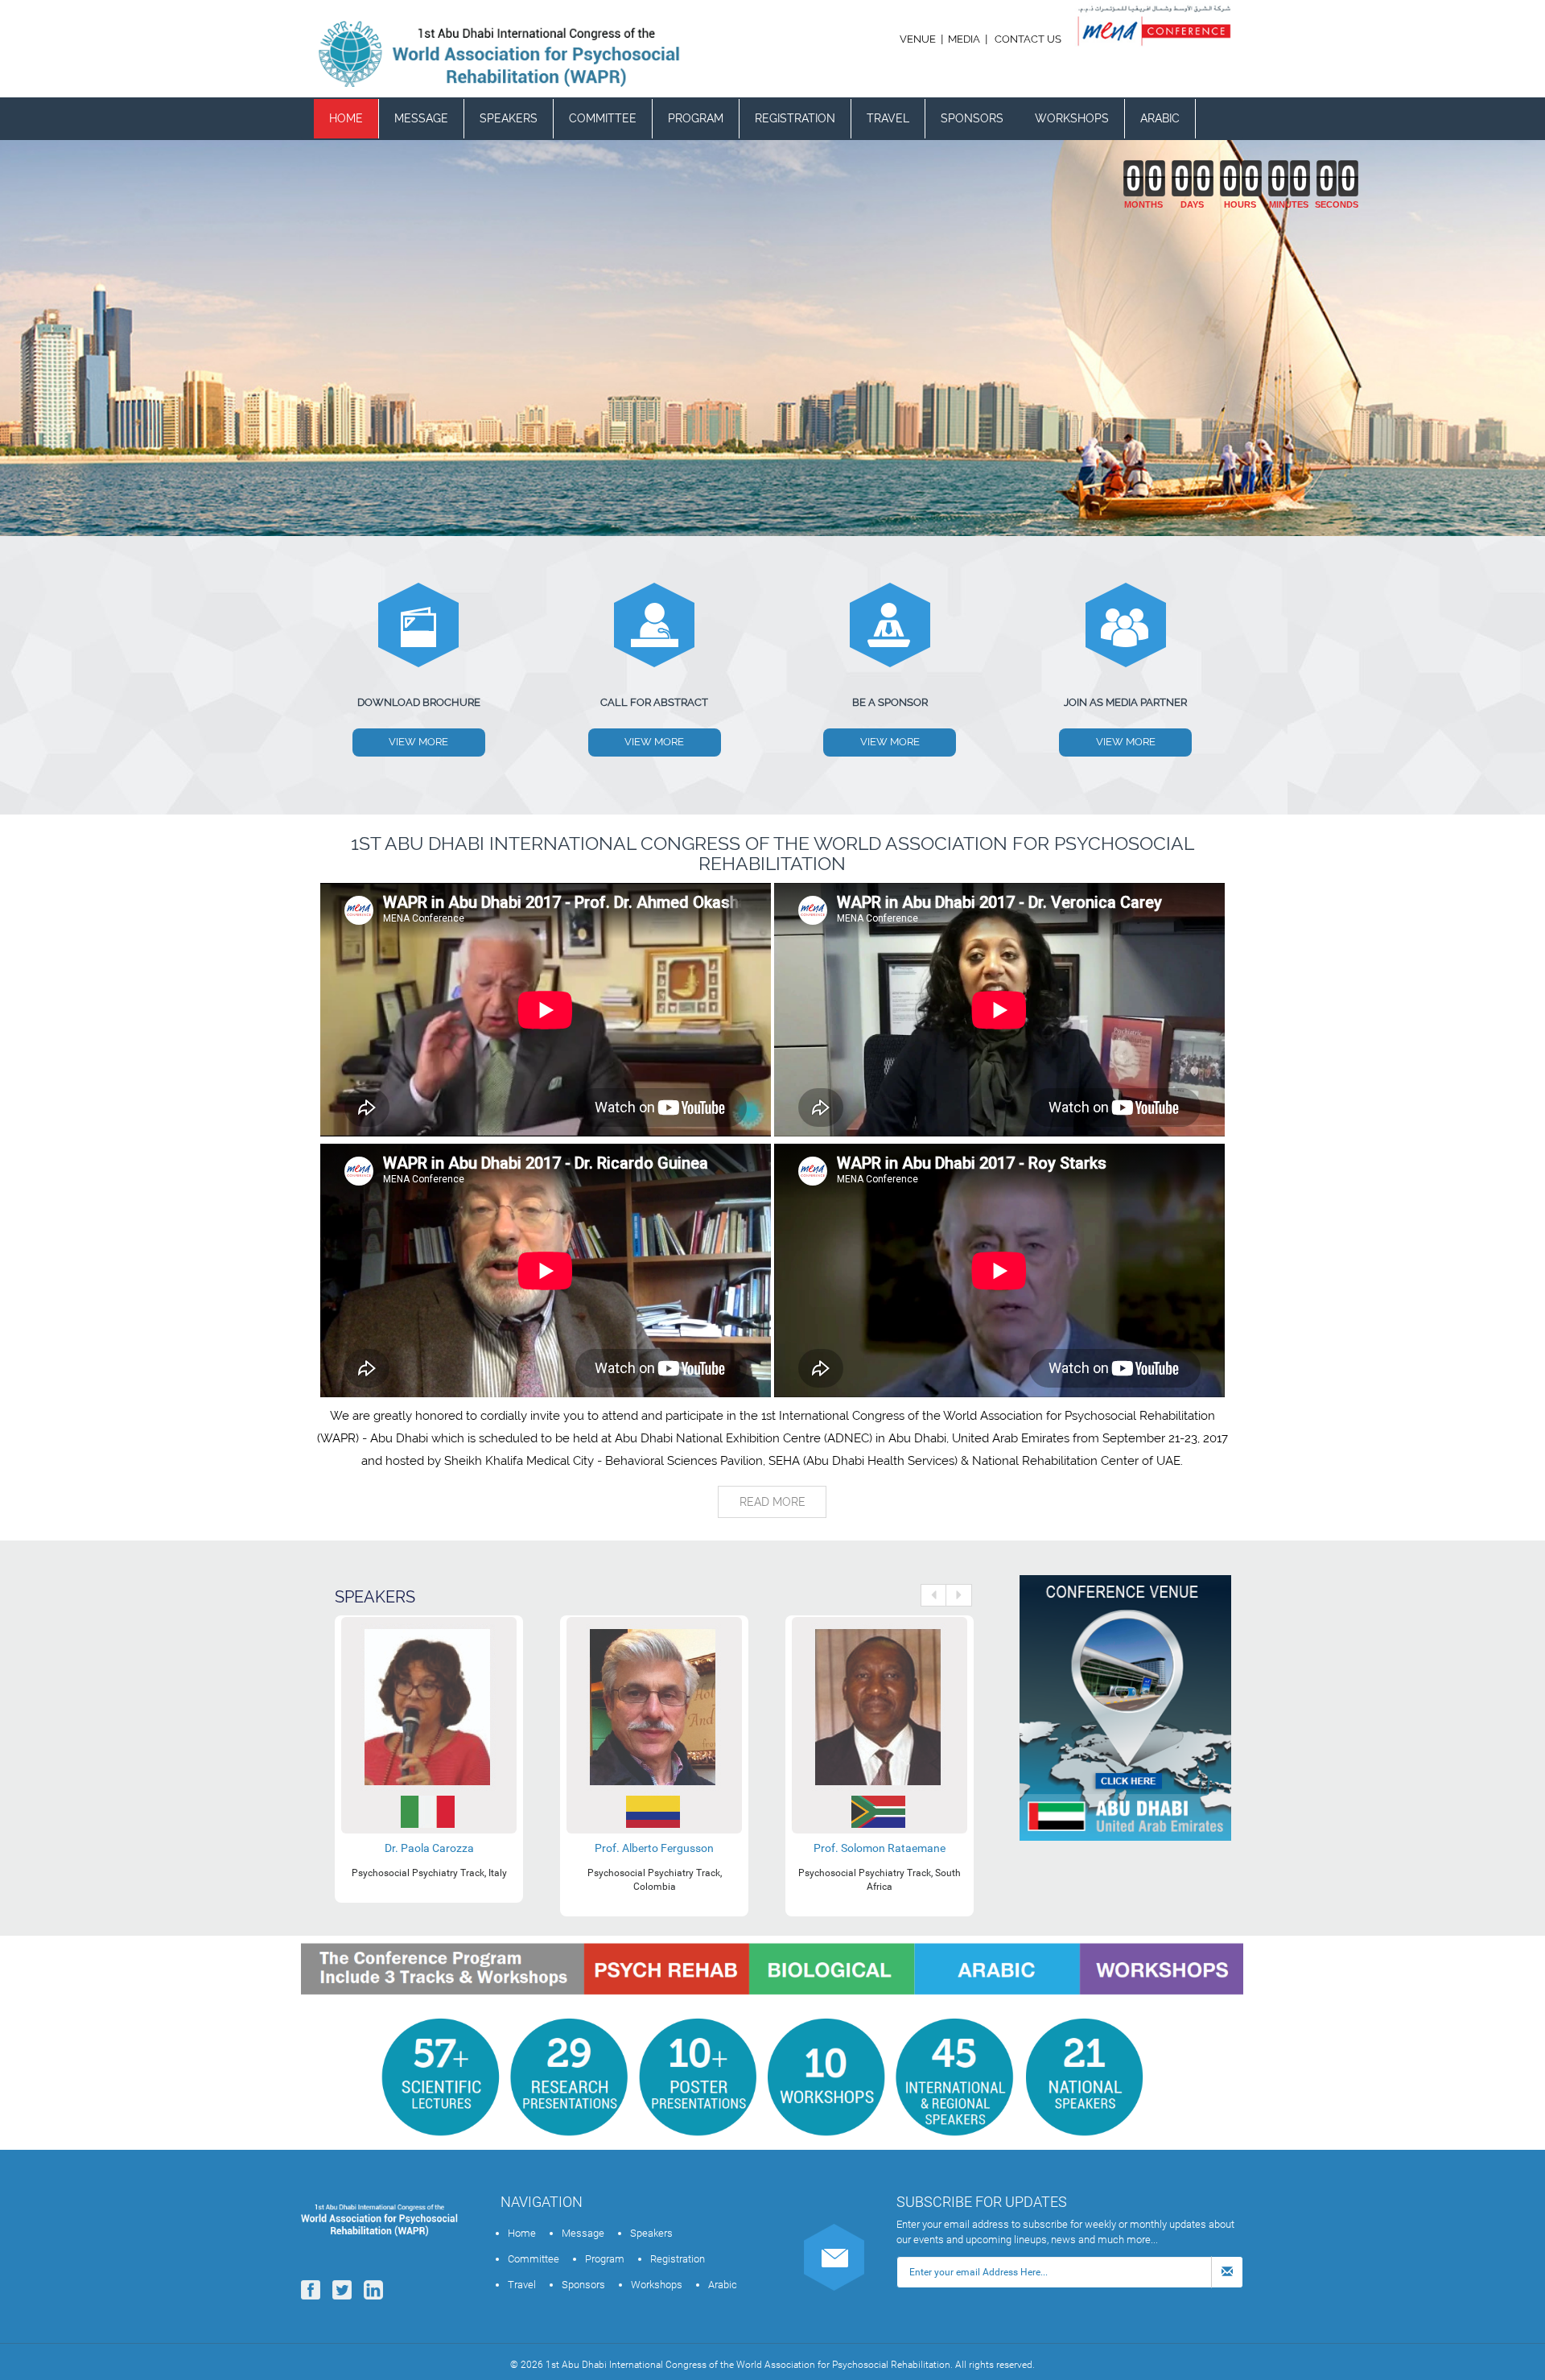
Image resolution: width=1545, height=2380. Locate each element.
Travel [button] (888, 118)
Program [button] (696, 118)
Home (346, 118)
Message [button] (421, 118)
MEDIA (964, 39)
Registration (795, 118)
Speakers (509, 118)
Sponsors (972, 118)
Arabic (1160, 118)
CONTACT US (1028, 39)
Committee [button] (603, 118)
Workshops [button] (1072, 118)
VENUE (919, 39)
